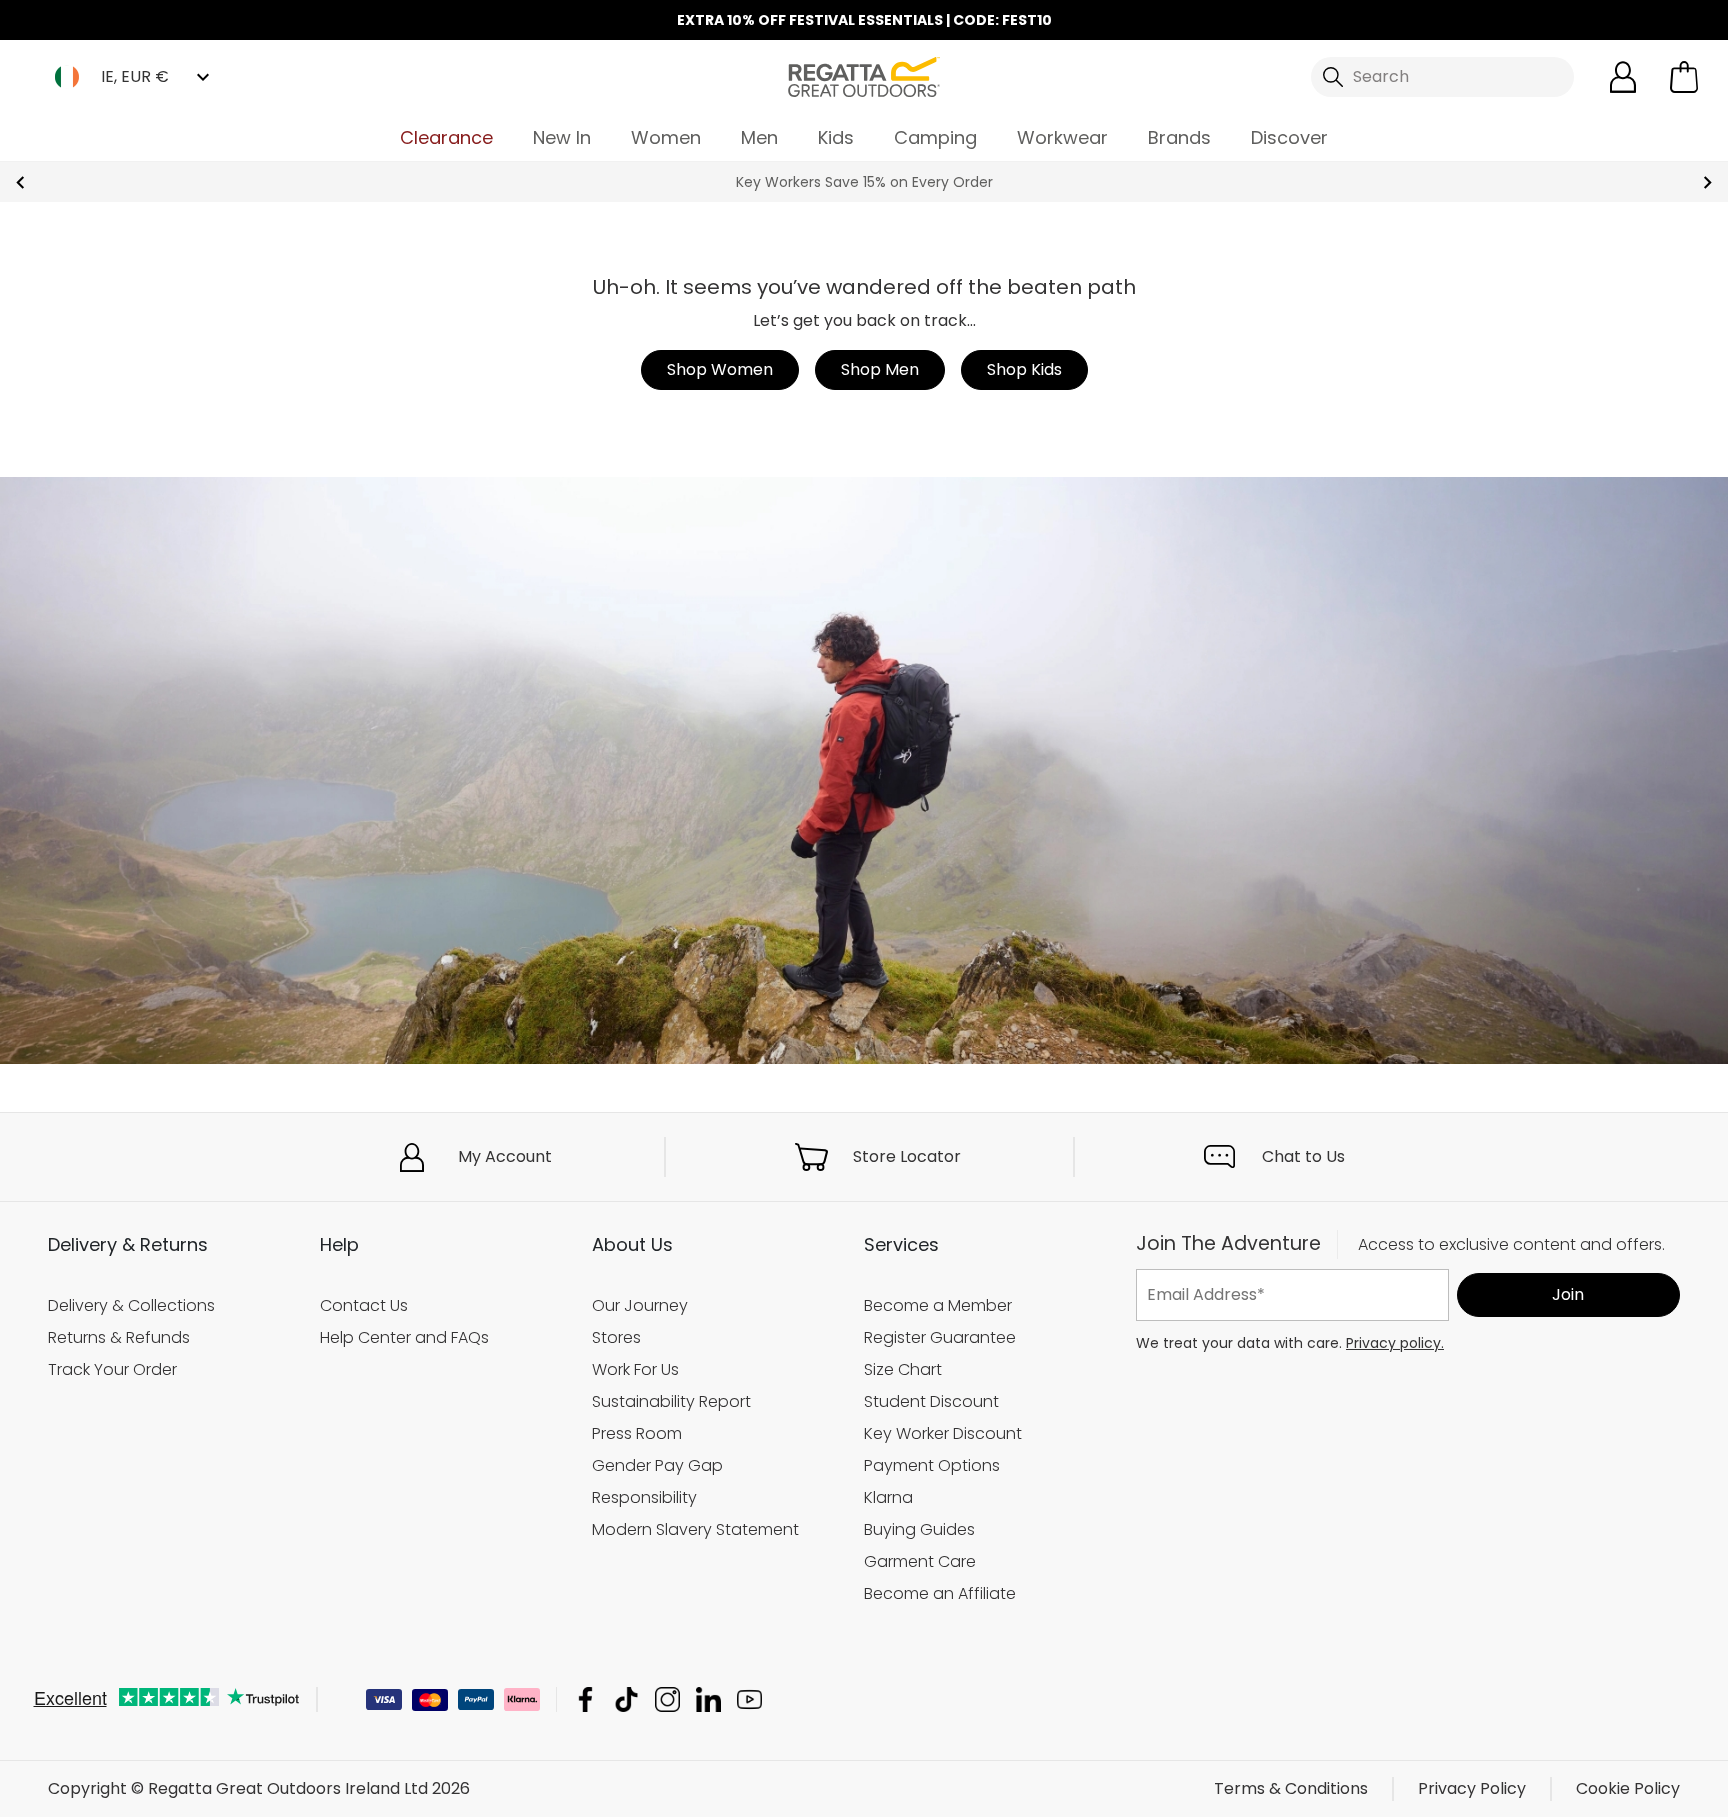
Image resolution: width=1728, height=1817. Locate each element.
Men (759, 137)
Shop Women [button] (720, 369)
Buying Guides (919, 1529)
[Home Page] (864, 75)
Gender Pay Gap (657, 1465)
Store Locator (907, 1156)
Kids (836, 137)
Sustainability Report (671, 1401)
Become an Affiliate (940, 1593)
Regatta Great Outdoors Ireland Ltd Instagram (667, 1699)
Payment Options (932, 1465)
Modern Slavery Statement (695, 1529)
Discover (1289, 137)
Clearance (446, 137)
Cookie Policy (1628, 1788)
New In (562, 137)
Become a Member (938, 1305)
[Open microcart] (1684, 77)
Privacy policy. (1395, 1343)
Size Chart (903, 1369)
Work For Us (635, 1369)
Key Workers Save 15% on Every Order (864, 182)
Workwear (1062, 137)
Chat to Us (1303, 1156)
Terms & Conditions (1291, 1788)
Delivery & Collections (131, 1305)
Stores (616, 1337)
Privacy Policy (1472, 1788)
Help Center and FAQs (404, 1337)
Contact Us (364, 1305)
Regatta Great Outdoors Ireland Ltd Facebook (585, 1699)
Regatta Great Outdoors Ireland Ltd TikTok (626, 1699)
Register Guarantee (940, 1337)
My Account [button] (505, 1156)
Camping (935, 137)
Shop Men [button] (880, 369)
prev (20, 182)
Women (666, 137)
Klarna (888, 1497)
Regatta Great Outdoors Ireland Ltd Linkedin (708, 1699)
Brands (1179, 137)
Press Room (637, 1433)
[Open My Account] (1623, 77)
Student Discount (931, 1401)
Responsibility (644, 1497)
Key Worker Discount (943, 1433)
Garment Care (920, 1561)
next (1707, 182)
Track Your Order (112, 1369)
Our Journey (640, 1305)
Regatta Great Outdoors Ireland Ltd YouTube (749, 1699)
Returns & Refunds (119, 1337)
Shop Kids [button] (1024, 369)
